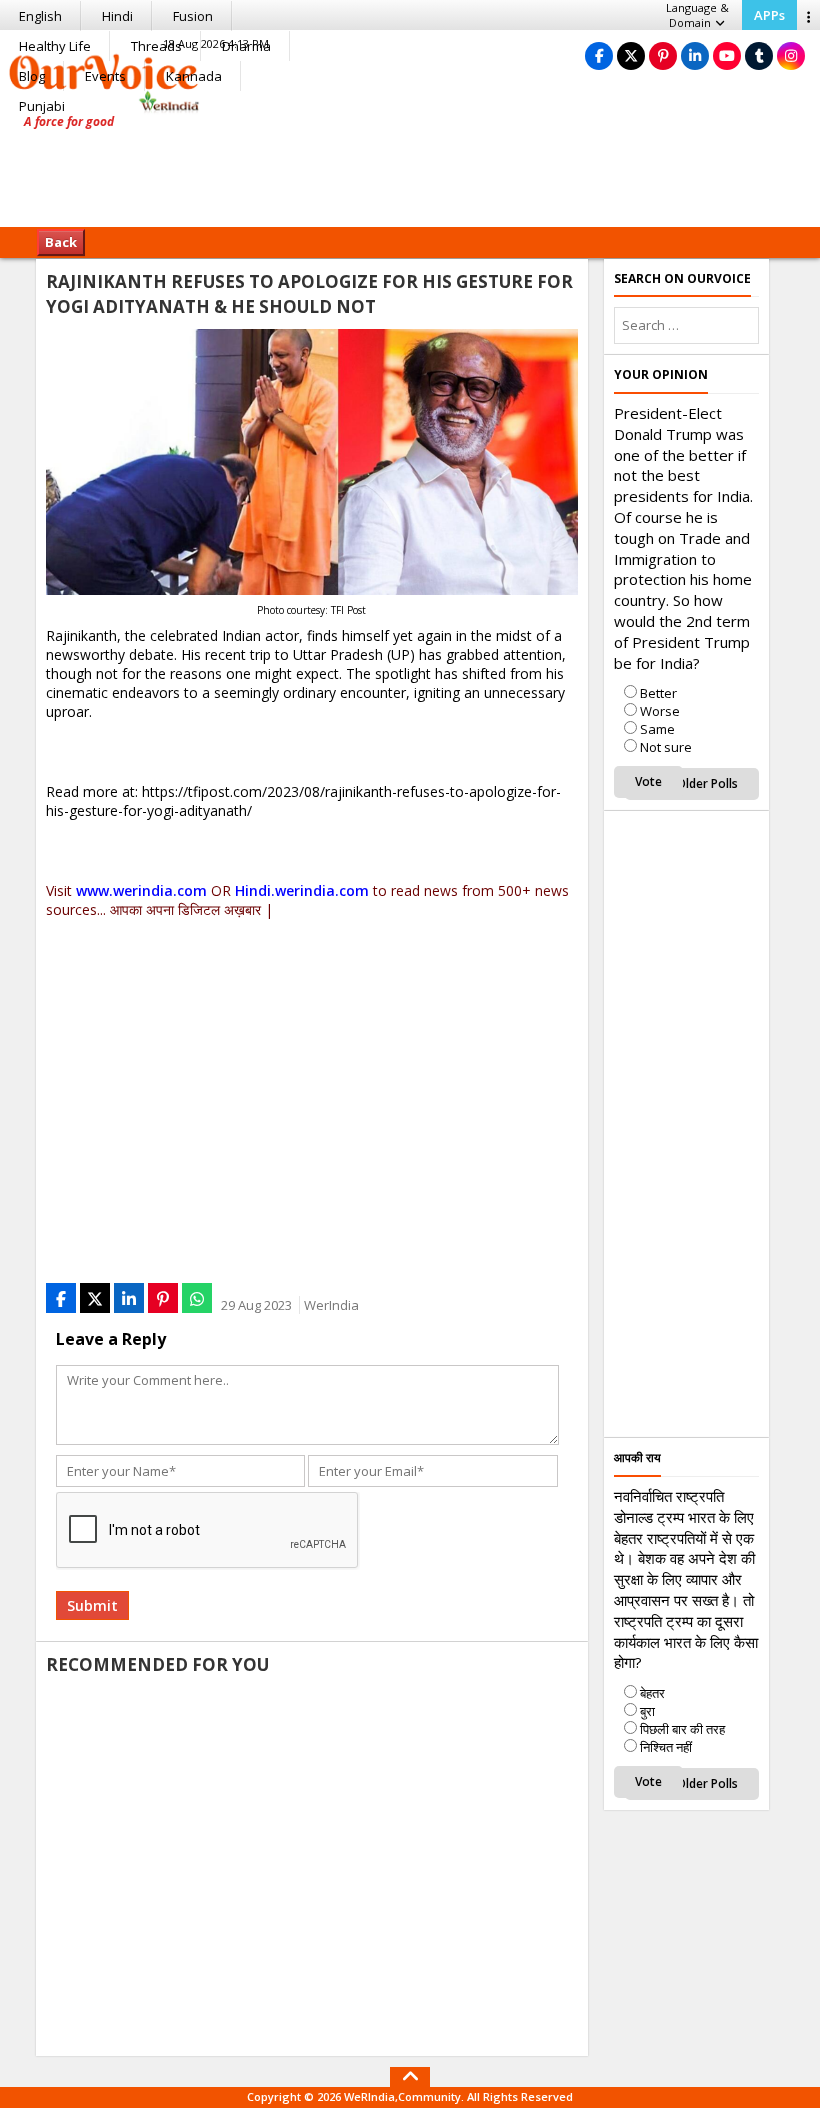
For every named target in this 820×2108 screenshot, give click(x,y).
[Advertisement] (410, 165)
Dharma (246, 46)
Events (105, 76)
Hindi (117, 16)
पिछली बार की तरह (682, 1729)
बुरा (647, 1711)
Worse (660, 711)
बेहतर (652, 1693)
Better (658, 693)
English (40, 16)
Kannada (194, 76)
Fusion (193, 16)
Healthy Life (55, 46)
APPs (769, 15)
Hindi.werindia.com (302, 890)
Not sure (666, 747)
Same (657, 729)
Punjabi (42, 106)
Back (61, 242)
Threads (156, 46)
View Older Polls (692, 783)
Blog (32, 76)
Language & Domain (697, 15)
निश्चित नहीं (666, 1747)
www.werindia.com (141, 890)
